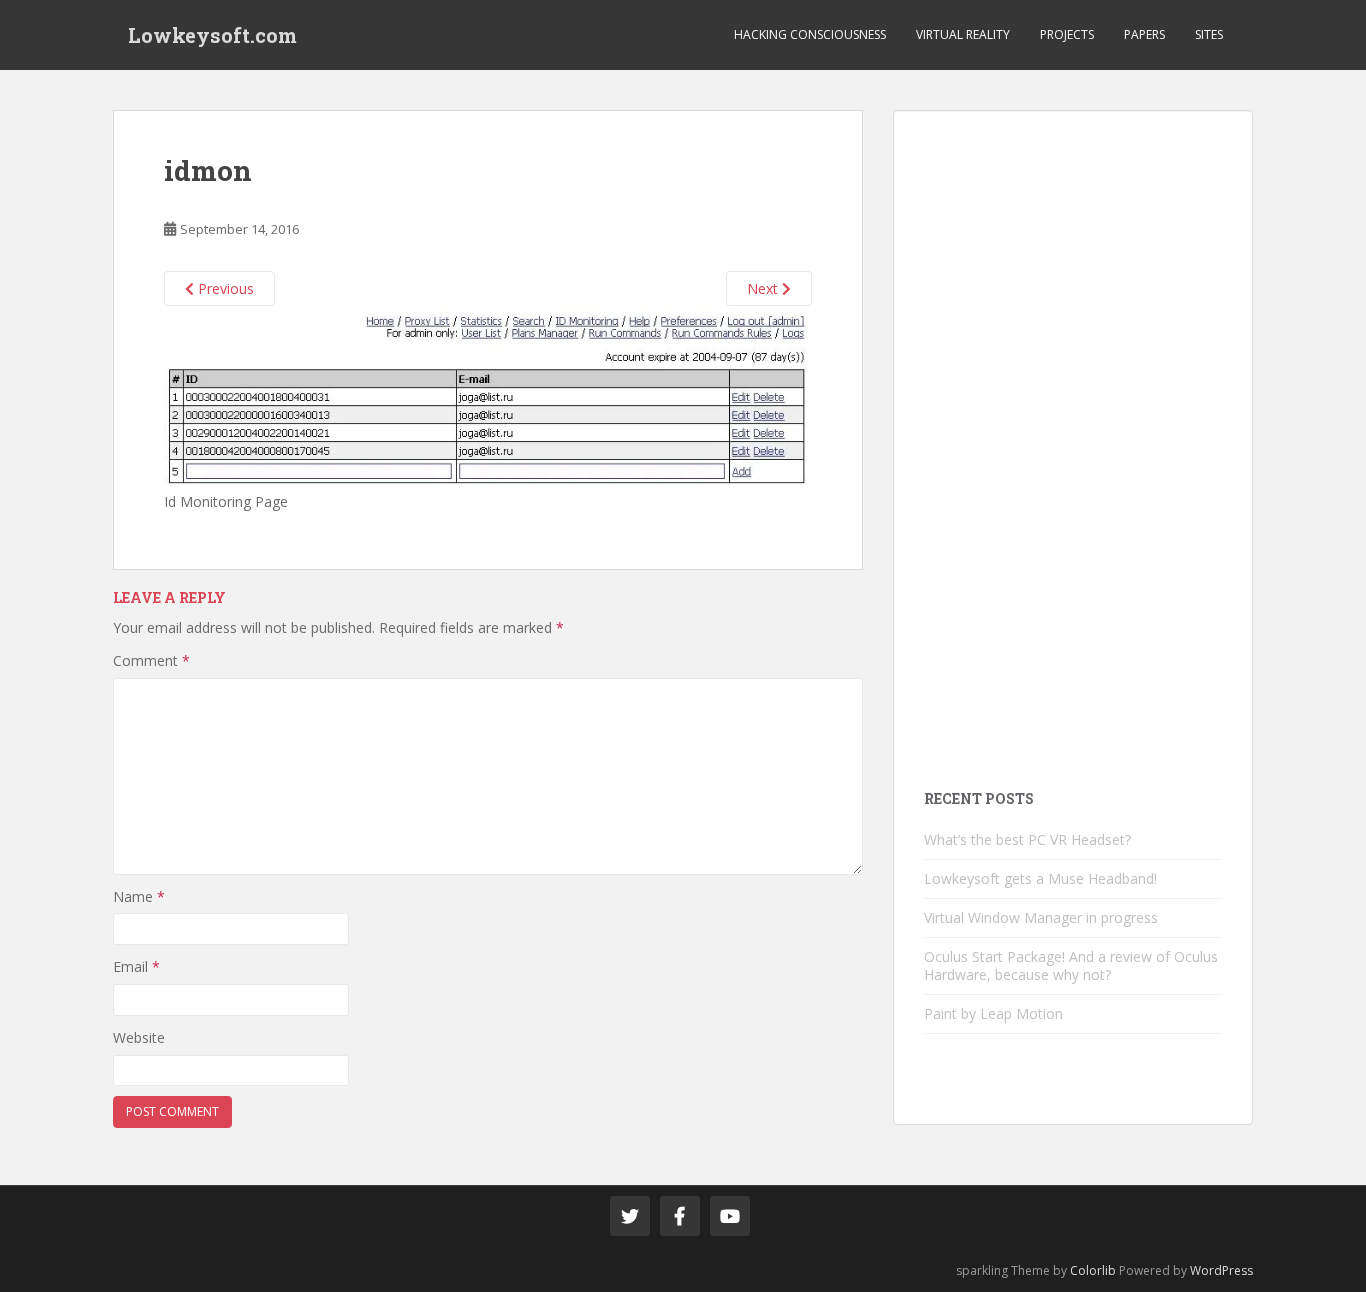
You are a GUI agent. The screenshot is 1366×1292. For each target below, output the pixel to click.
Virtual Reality (963, 34)
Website (139, 1037)
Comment (151, 660)
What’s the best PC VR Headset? (1027, 839)
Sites (1209, 34)
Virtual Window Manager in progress (1041, 917)
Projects (1067, 34)
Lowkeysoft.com (212, 35)
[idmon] (488, 396)
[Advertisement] (1073, 441)
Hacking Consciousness (810, 34)
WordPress (1221, 1270)
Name (139, 896)
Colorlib (1093, 1270)
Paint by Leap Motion (993, 1013)
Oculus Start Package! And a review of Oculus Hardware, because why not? (1071, 965)
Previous (224, 288)
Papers (1144, 34)
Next (764, 288)
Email (136, 966)
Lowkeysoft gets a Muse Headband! (1040, 878)
